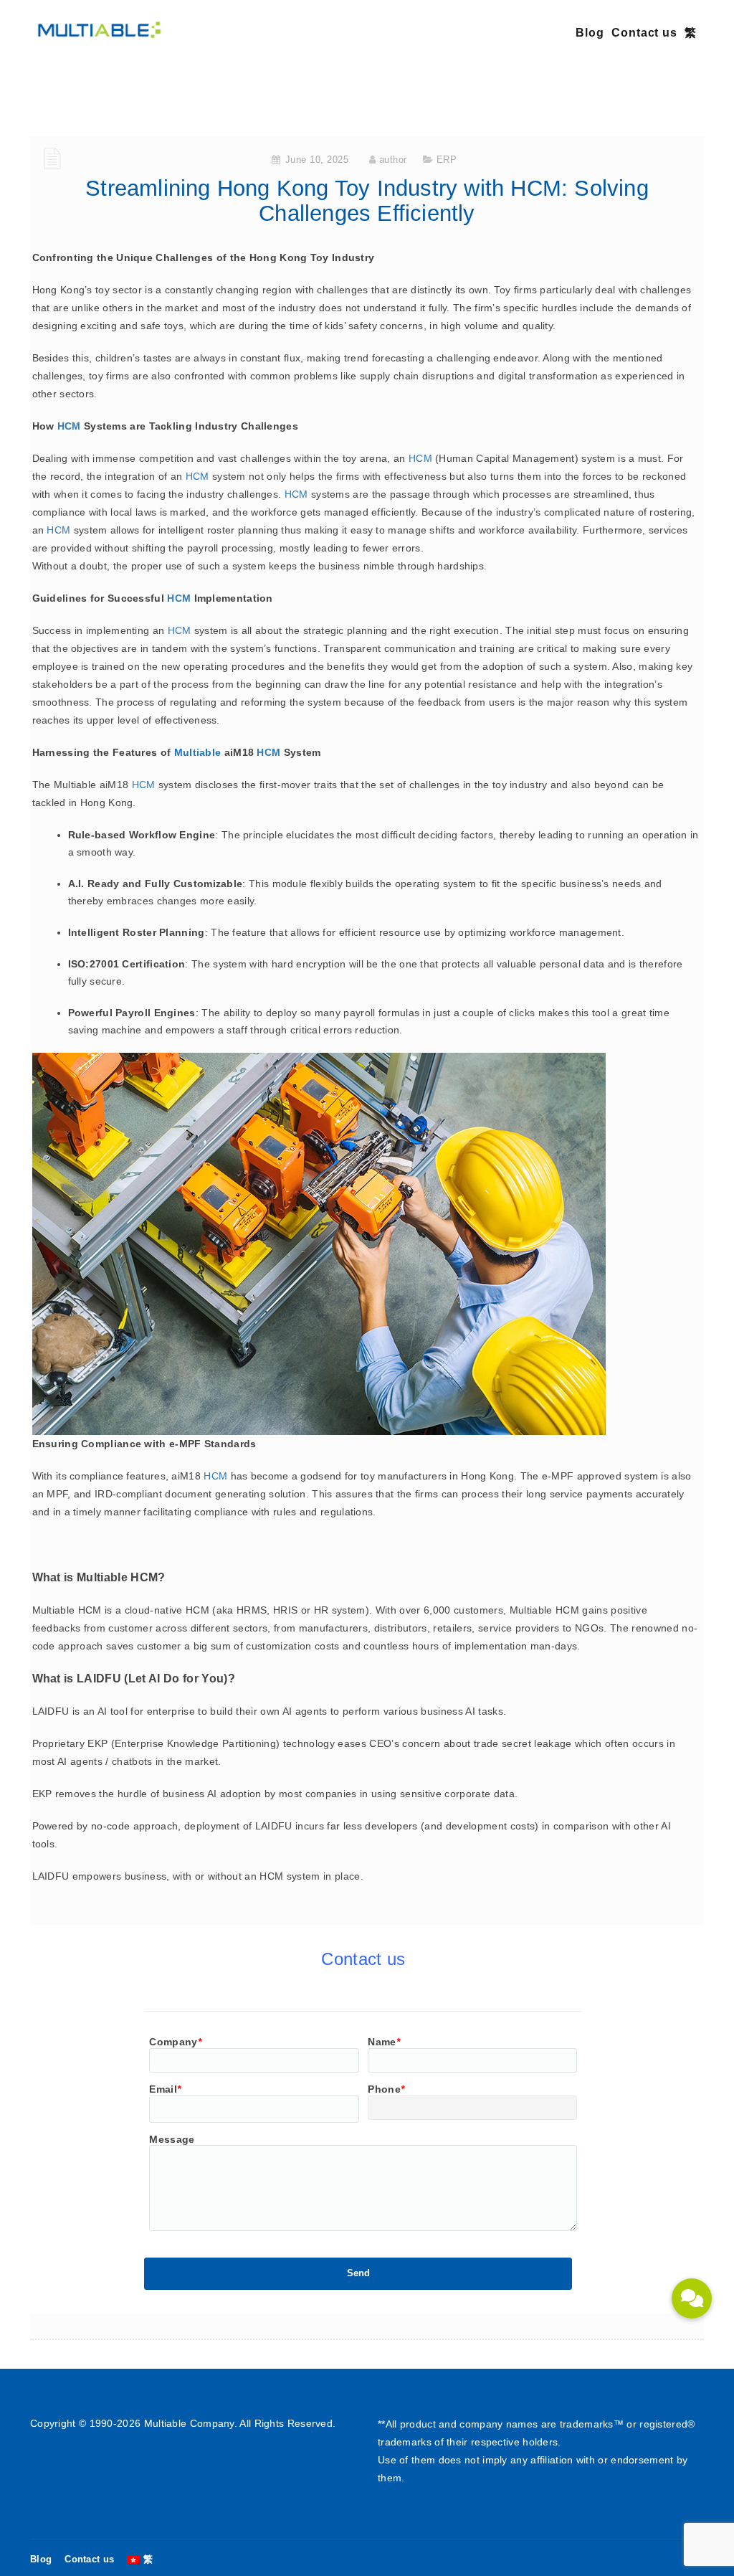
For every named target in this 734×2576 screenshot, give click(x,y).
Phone (386, 2089)
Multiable (198, 752)
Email (165, 2089)
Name (384, 2042)
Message (172, 2139)
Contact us (644, 33)
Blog (590, 33)
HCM (69, 426)
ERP (447, 160)
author (393, 160)
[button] (692, 2298)
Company (175, 2042)
